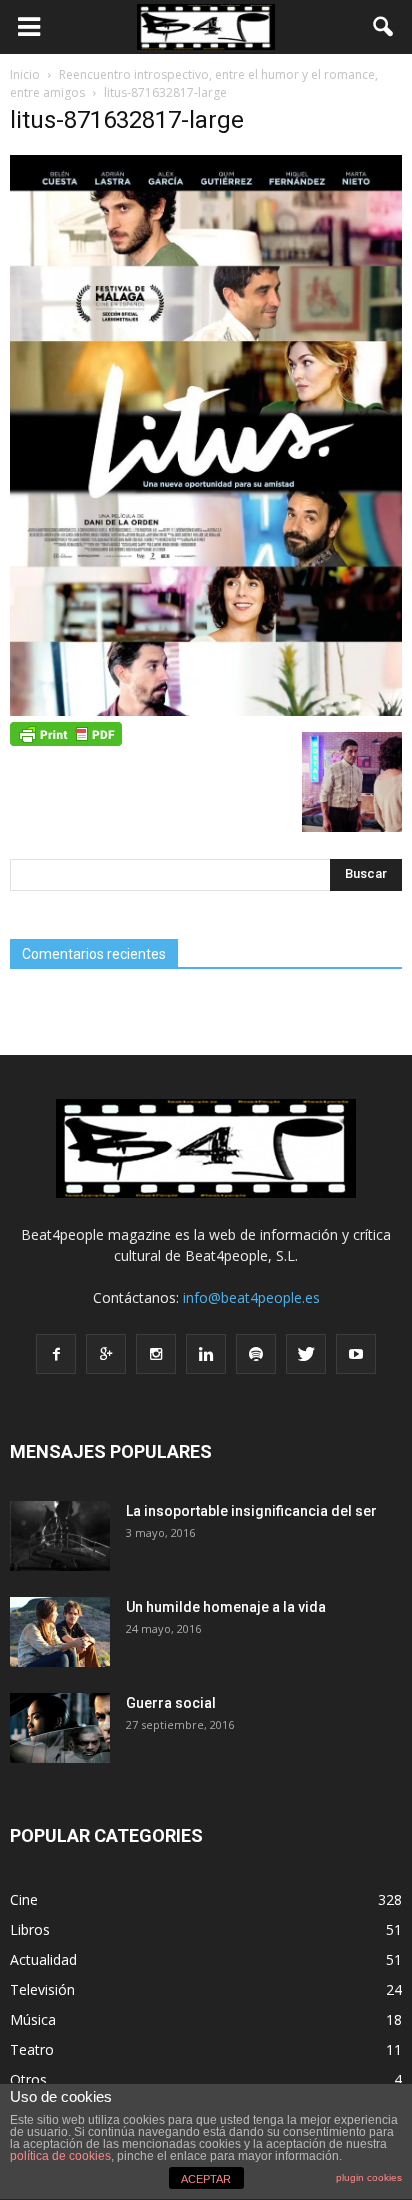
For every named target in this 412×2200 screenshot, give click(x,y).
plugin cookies (369, 2177)
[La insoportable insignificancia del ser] (60, 1536)
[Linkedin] (206, 1354)
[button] (384, 27)
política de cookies (60, 2156)
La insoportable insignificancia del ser (251, 1511)
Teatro (32, 2049)
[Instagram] (156, 1354)
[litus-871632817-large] (206, 711)
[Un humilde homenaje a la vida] (60, 1632)
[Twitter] (306, 1354)
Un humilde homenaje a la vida (226, 1607)
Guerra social (171, 1703)
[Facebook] (56, 1354)
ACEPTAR (206, 2179)
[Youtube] (356, 1354)
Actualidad (43, 1959)
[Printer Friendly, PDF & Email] (66, 732)
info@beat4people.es (251, 1297)
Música (33, 2019)
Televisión (42, 1989)
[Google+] (106, 1354)
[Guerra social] (60, 1728)
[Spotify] (256, 1354)
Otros (28, 2079)
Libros (30, 1929)
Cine (24, 1899)
